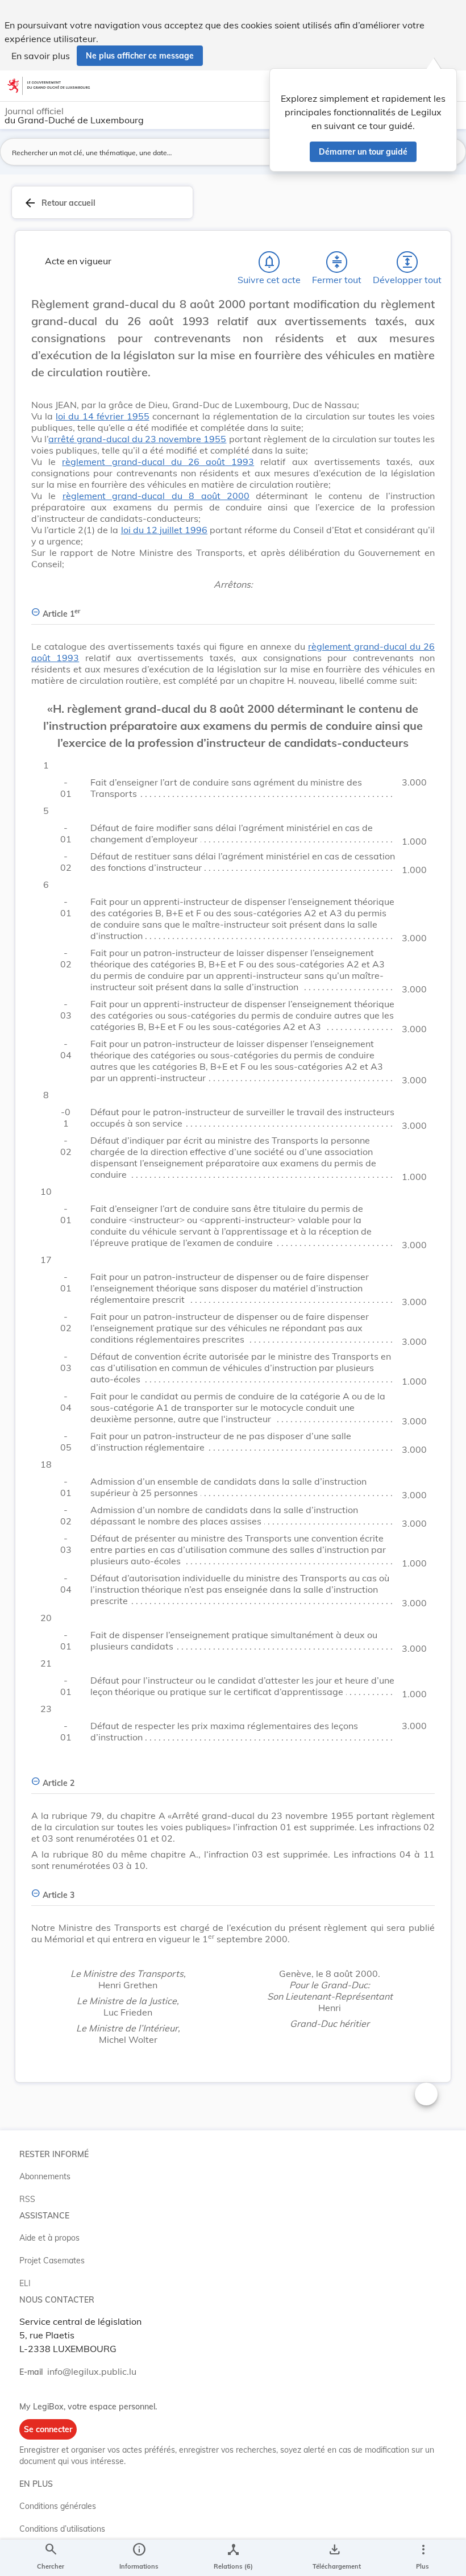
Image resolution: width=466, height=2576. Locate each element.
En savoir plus (41, 56)
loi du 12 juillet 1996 (164, 530)
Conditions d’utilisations (62, 2529)
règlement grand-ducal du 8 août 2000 (156, 496)
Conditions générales (58, 2506)
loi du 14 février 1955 (103, 416)
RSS (27, 2199)
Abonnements (45, 2176)
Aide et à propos (49, 2238)
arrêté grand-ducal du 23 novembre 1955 (137, 439)
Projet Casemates (52, 2261)
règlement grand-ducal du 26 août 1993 (158, 462)
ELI (25, 2283)
